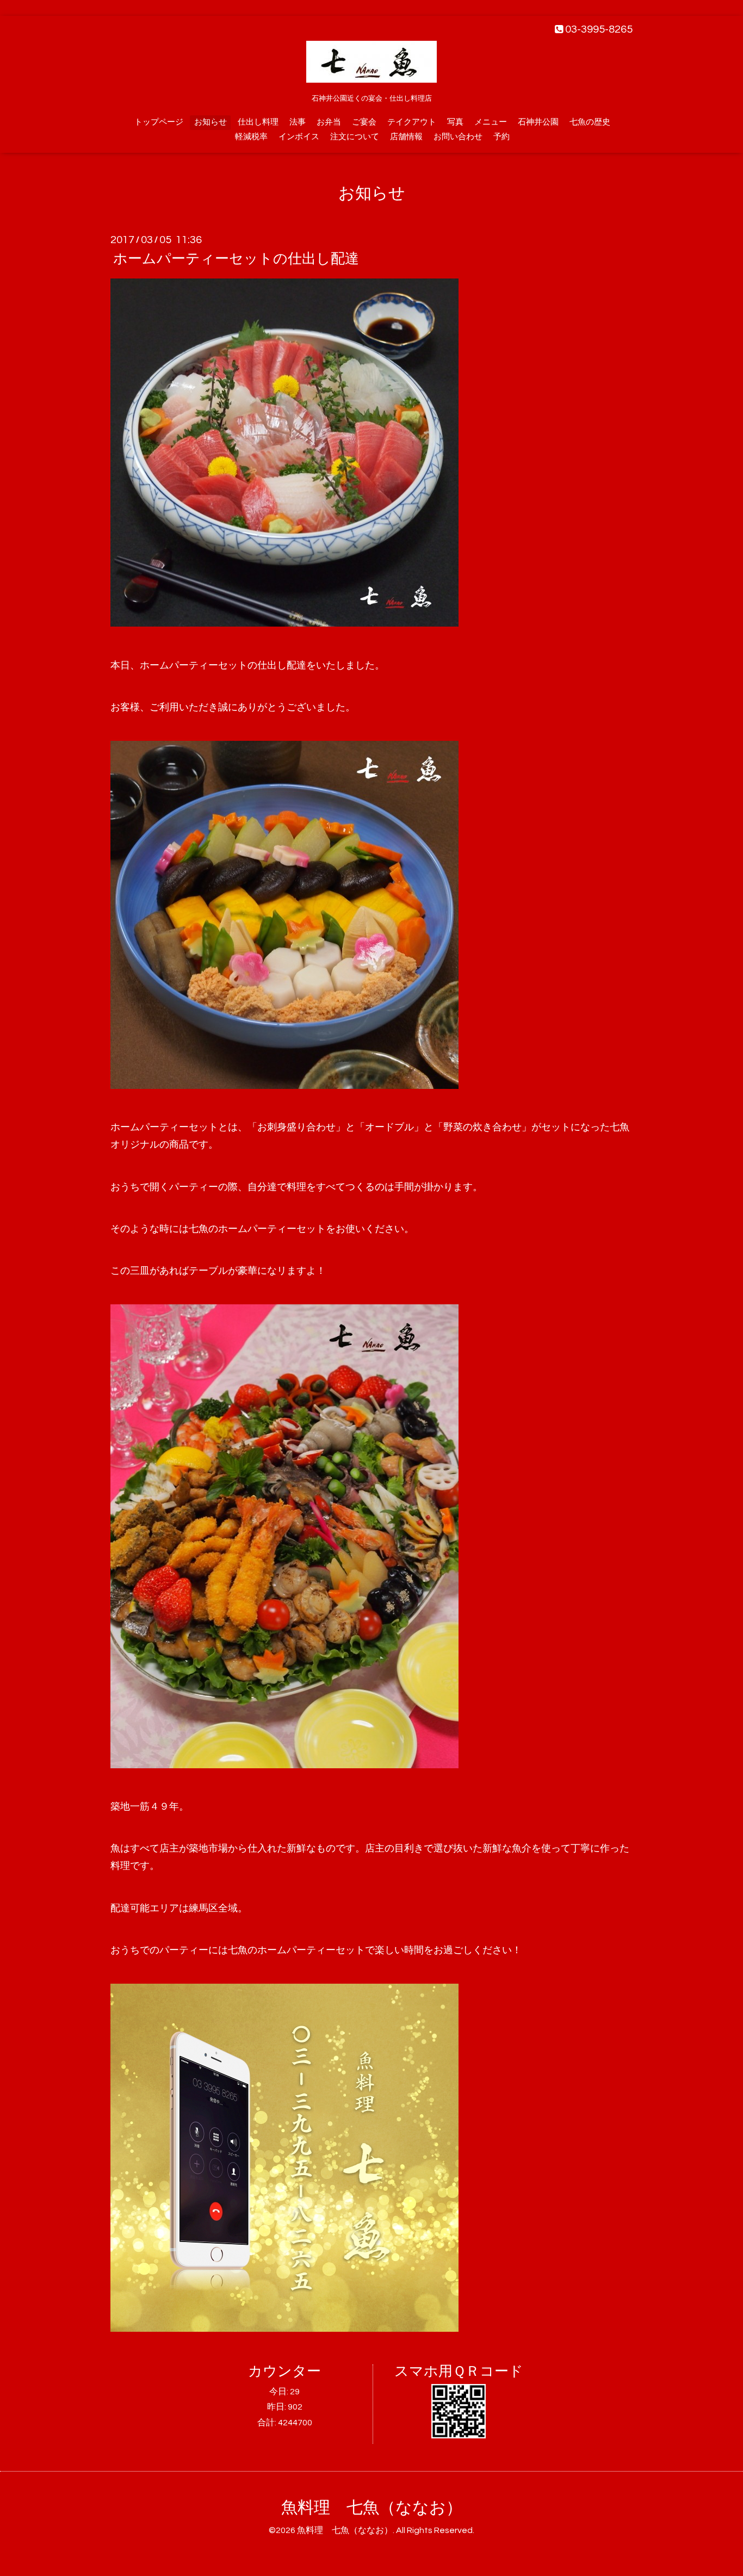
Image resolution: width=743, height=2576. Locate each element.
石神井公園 (538, 122)
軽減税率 (251, 137)
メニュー (491, 122)
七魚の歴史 (590, 122)
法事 (298, 122)
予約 (501, 137)
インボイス (299, 137)
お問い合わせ (458, 137)
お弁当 (329, 122)
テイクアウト (412, 122)
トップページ (159, 122)
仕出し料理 (258, 122)
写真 (455, 122)
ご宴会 (364, 122)
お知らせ (210, 122)
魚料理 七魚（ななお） (372, 2508)
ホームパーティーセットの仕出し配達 (236, 259)
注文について (355, 137)
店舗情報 (406, 137)
